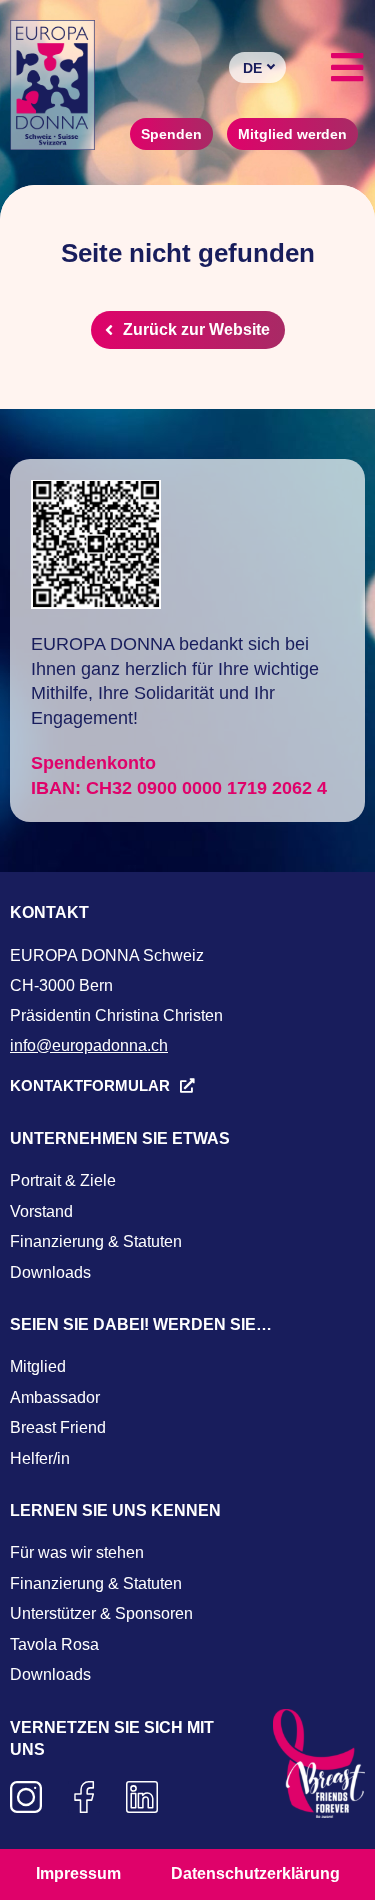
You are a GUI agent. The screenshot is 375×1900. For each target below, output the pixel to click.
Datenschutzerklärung (255, 1873)
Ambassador (55, 1397)
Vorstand (41, 1211)
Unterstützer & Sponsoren (101, 1613)
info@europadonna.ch (89, 1045)
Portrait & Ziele (63, 1180)
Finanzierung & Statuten (96, 1241)
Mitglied (38, 1366)
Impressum (78, 1873)
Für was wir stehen (77, 1552)
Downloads (50, 1272)
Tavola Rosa (54, 1644)
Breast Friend (58, 1427)
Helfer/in (40, 1458)
